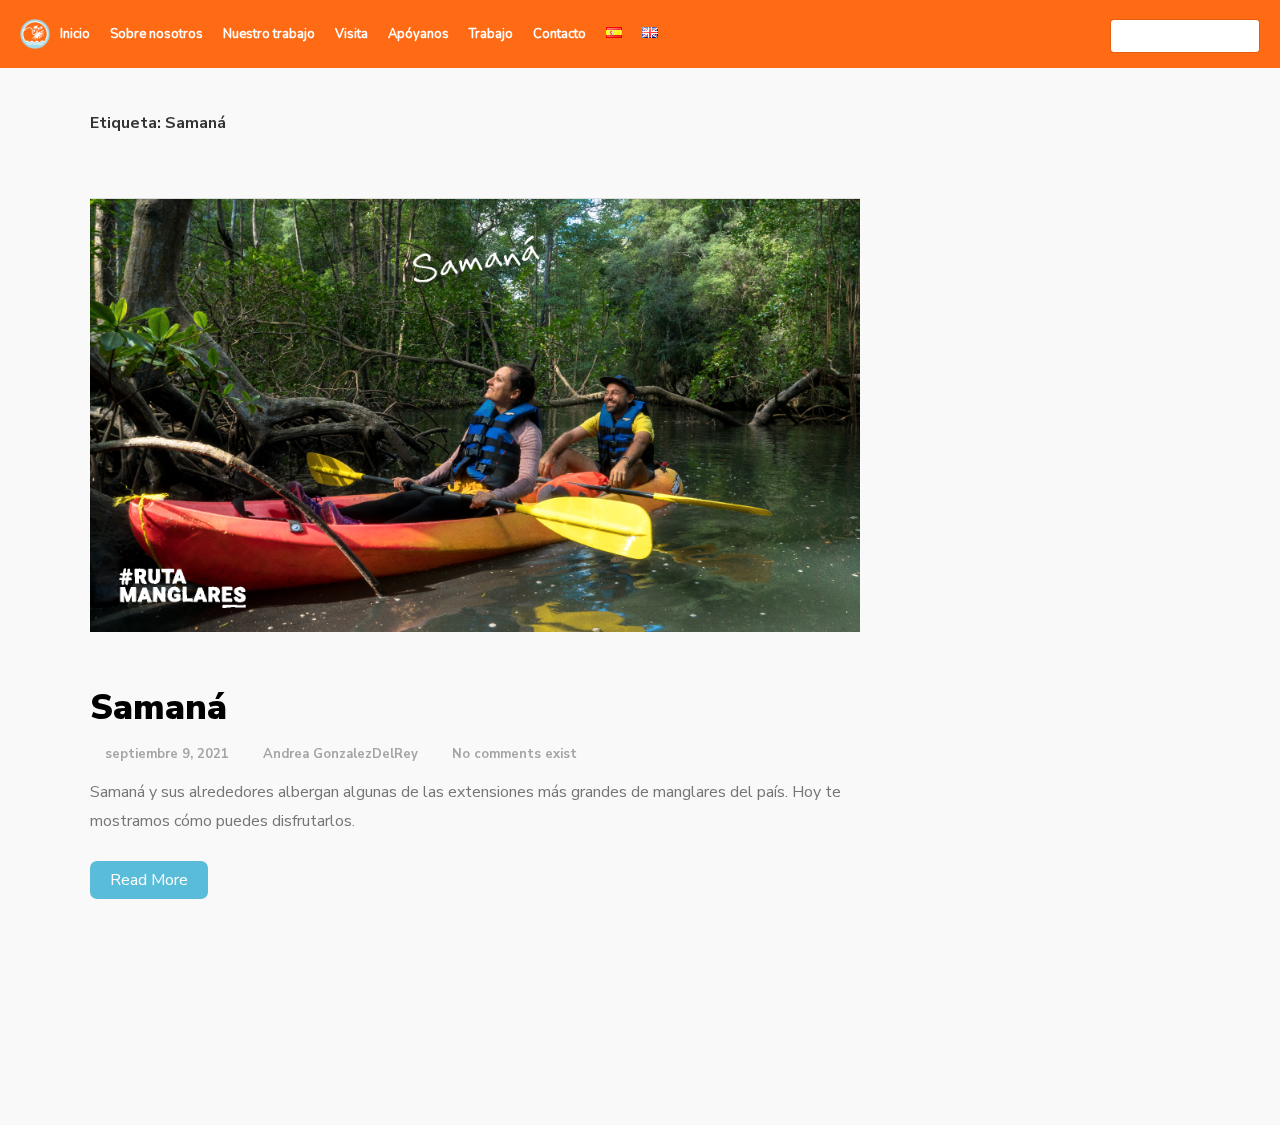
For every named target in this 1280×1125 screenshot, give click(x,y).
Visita (351, 34)
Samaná (158, 708)
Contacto (559, 34)
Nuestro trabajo (269, 34)
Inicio (75, 34)
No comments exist (514, 754)
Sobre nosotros (156, 34)
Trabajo (491, 34)
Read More (149, 880)
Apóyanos (418, 34)
